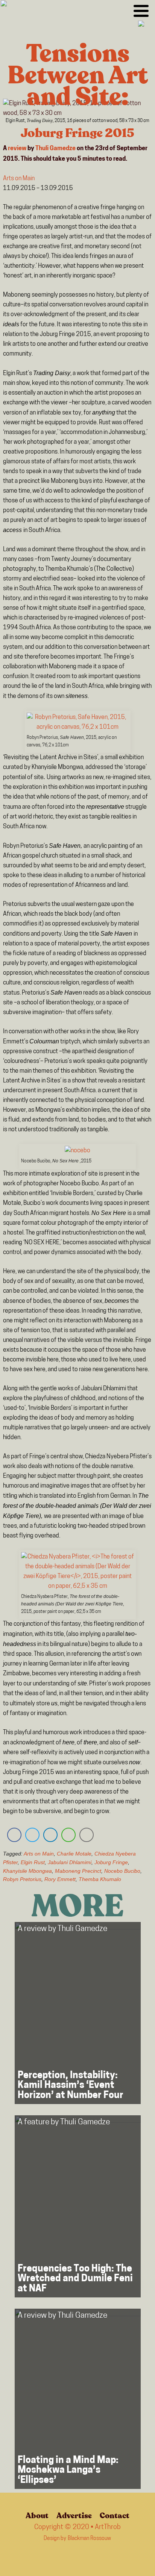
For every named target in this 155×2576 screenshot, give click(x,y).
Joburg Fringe (111, 1862)
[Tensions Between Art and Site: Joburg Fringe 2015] (77, 109)
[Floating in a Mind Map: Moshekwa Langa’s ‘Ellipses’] (78, 2399)
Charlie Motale (74, 1854)
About (37, 2516)
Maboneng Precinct (78, 1871)
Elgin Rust (33, 1862)
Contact (115, 2516)
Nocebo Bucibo (122, 1871)
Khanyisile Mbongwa (27, 1871)
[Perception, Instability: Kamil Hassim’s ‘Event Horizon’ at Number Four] (78, 2013)
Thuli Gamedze (55, 149)
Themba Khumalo (100, 1879)
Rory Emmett (60, 1879)
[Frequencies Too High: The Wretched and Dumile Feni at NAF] (78, 2206)
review (17, 149)
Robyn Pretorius (22, 1879)
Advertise (74, 2516)
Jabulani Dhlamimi (70, 1862)
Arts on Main (19, 179)
